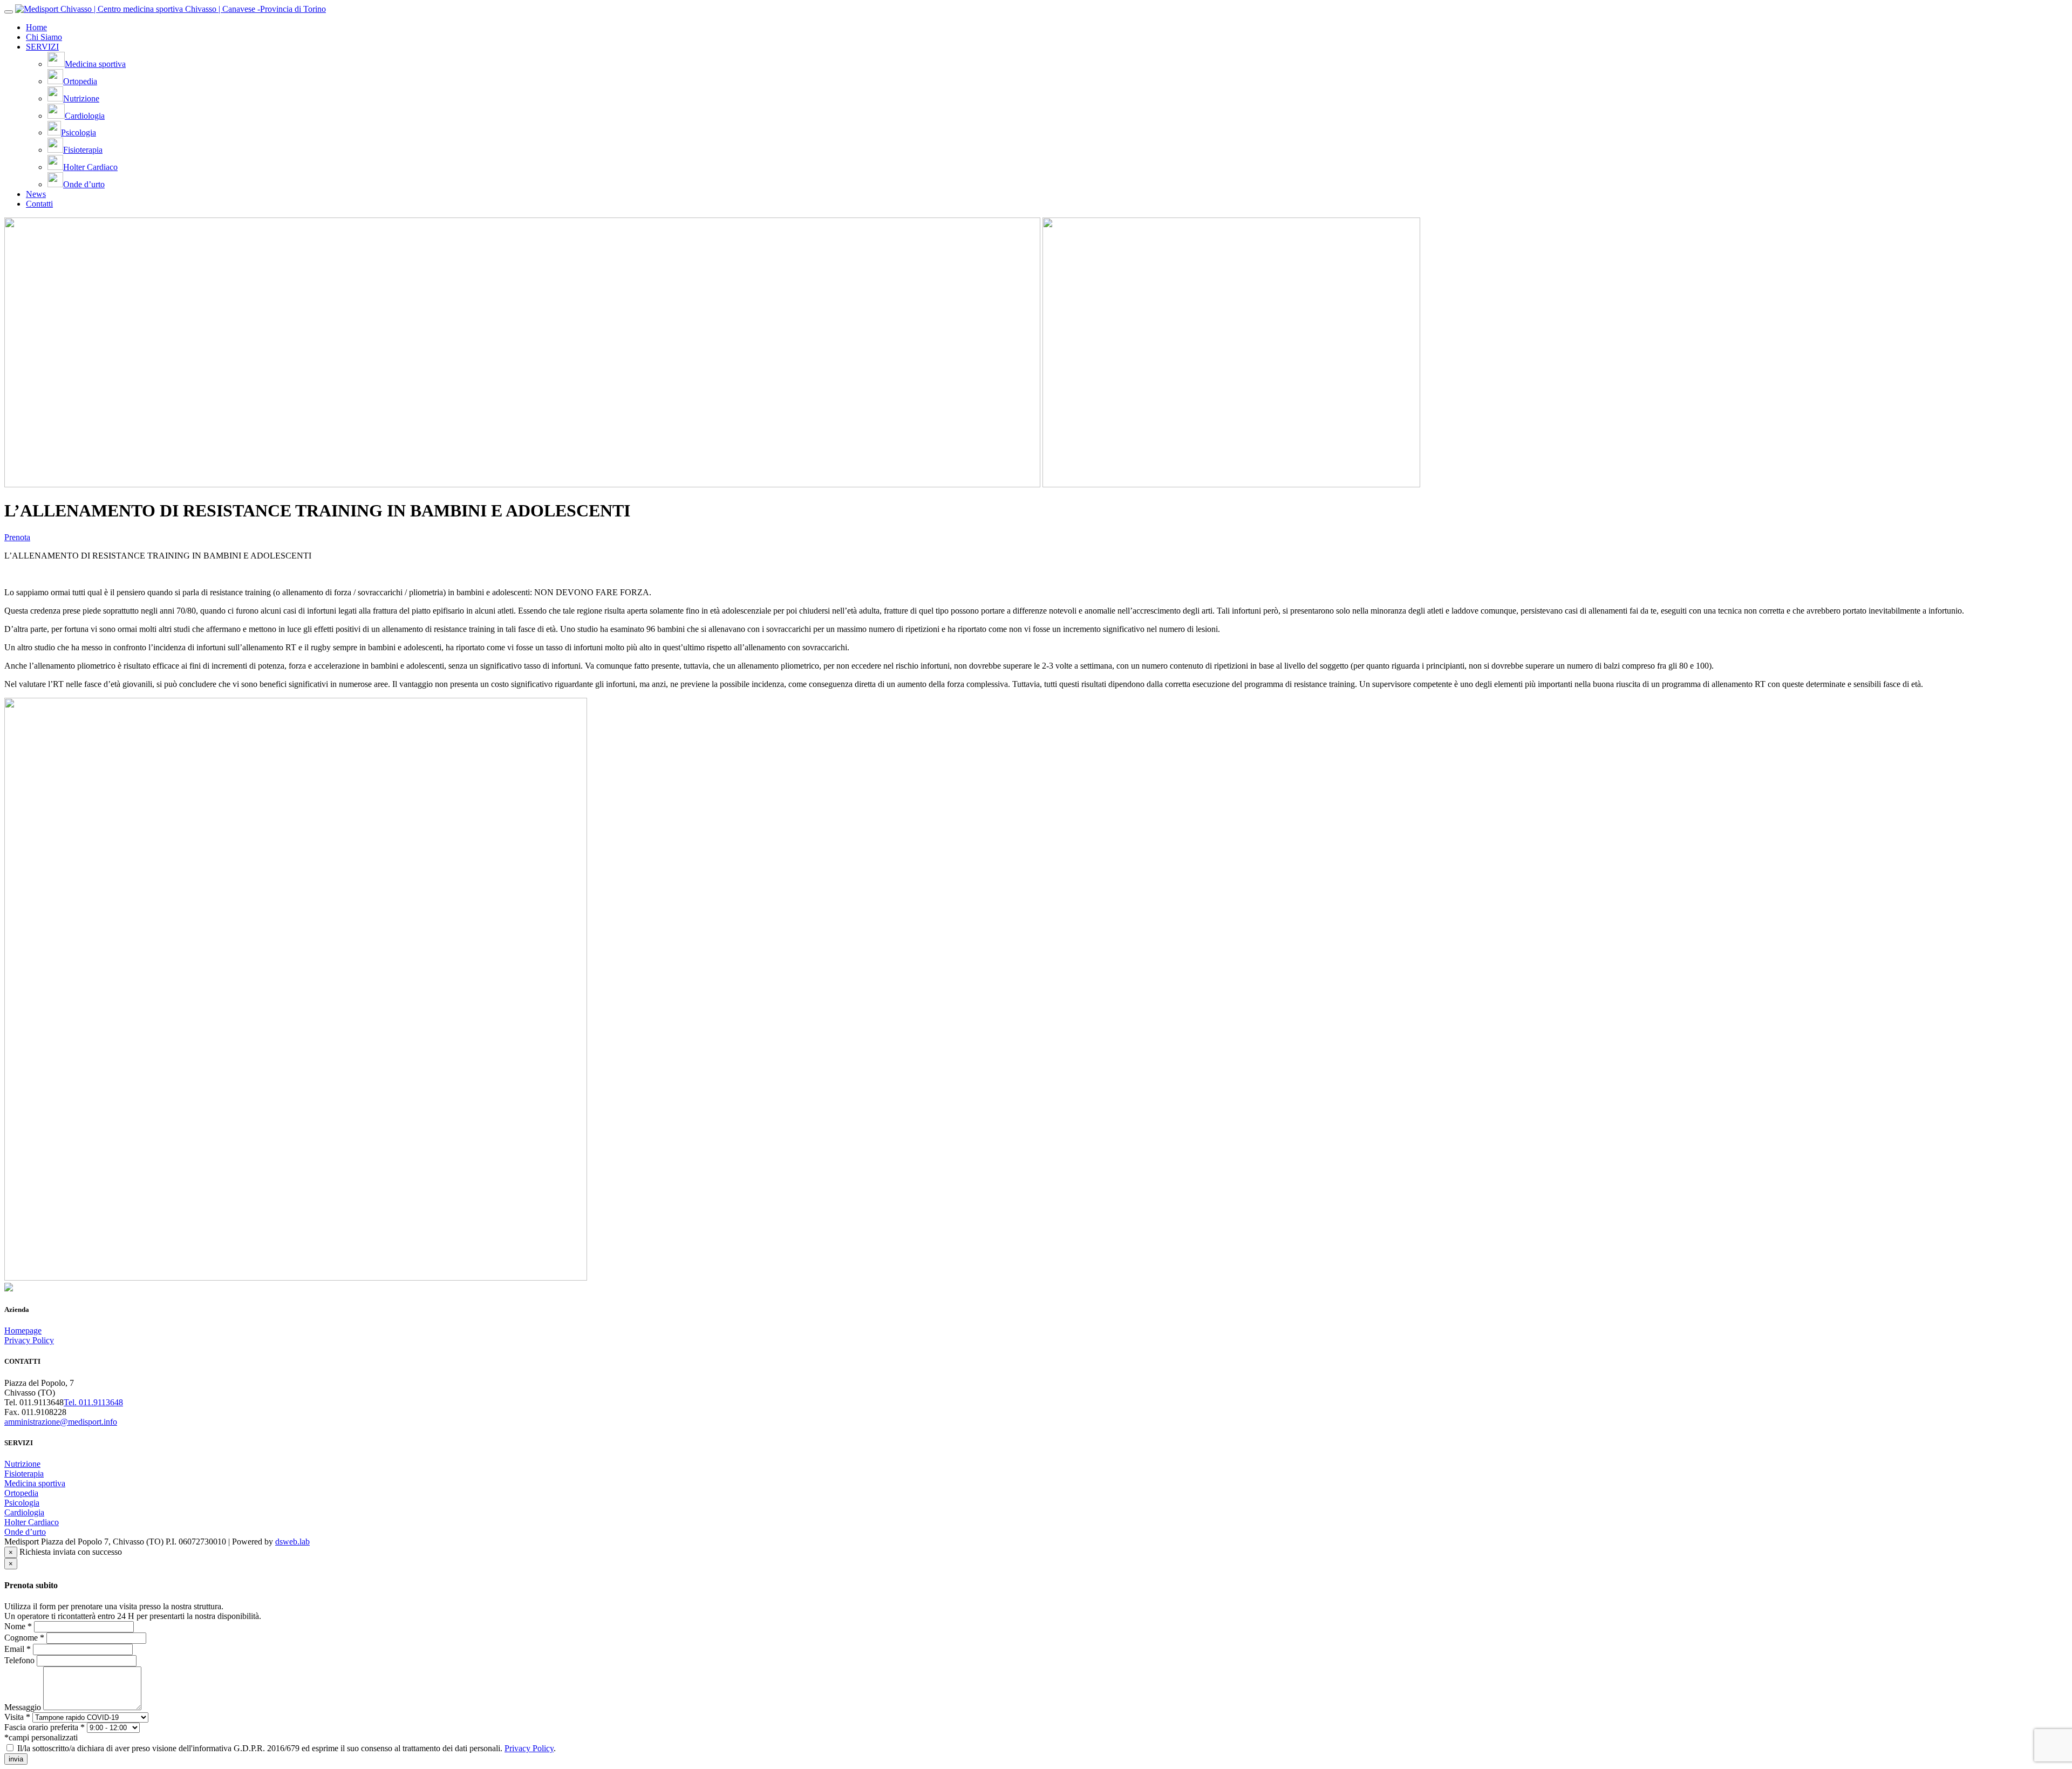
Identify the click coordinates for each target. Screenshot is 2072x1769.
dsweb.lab (292, 1542)
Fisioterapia (24, 1474)
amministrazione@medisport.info (61, 1422)
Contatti (39, 204)
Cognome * (24, 1638)
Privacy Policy (29, 1340)
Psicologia (22, 1503)
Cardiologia (24, 1512)
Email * (18, 1649)
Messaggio (23, 1707)
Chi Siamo (44, 37)
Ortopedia (21, 1493)
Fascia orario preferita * (45, 1727)
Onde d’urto (25, 1532)
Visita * (17, 1717)
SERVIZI (42, 47)
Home (36, 27)
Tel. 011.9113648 (93, 1402)
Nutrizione (22, 1464)
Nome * (18, 1626)
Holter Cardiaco (32, 1522)
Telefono (19, 1660)
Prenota (17, 537)
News (36, 194)
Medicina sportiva (35, 1483)
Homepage (23, 1331)
